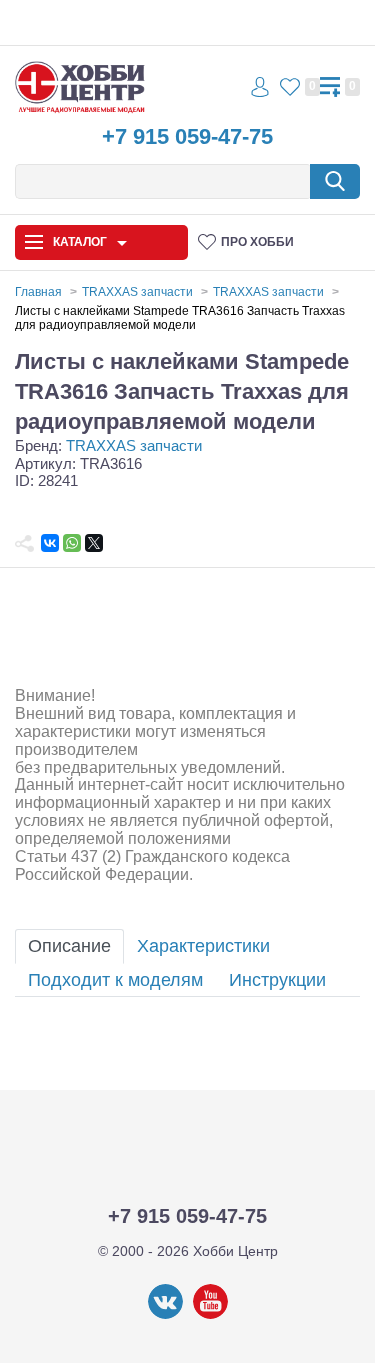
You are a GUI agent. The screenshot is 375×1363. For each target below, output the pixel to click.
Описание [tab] (69, 946)
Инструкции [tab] (277, 980)
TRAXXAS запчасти (134, 445)
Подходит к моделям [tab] (115, 980)
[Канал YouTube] (210, 1315)
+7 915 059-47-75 (187, 136)
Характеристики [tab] (203, 946)
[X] (94, 543)
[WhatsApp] (72, 543)
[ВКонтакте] (50, 543)
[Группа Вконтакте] (165, 1315)
